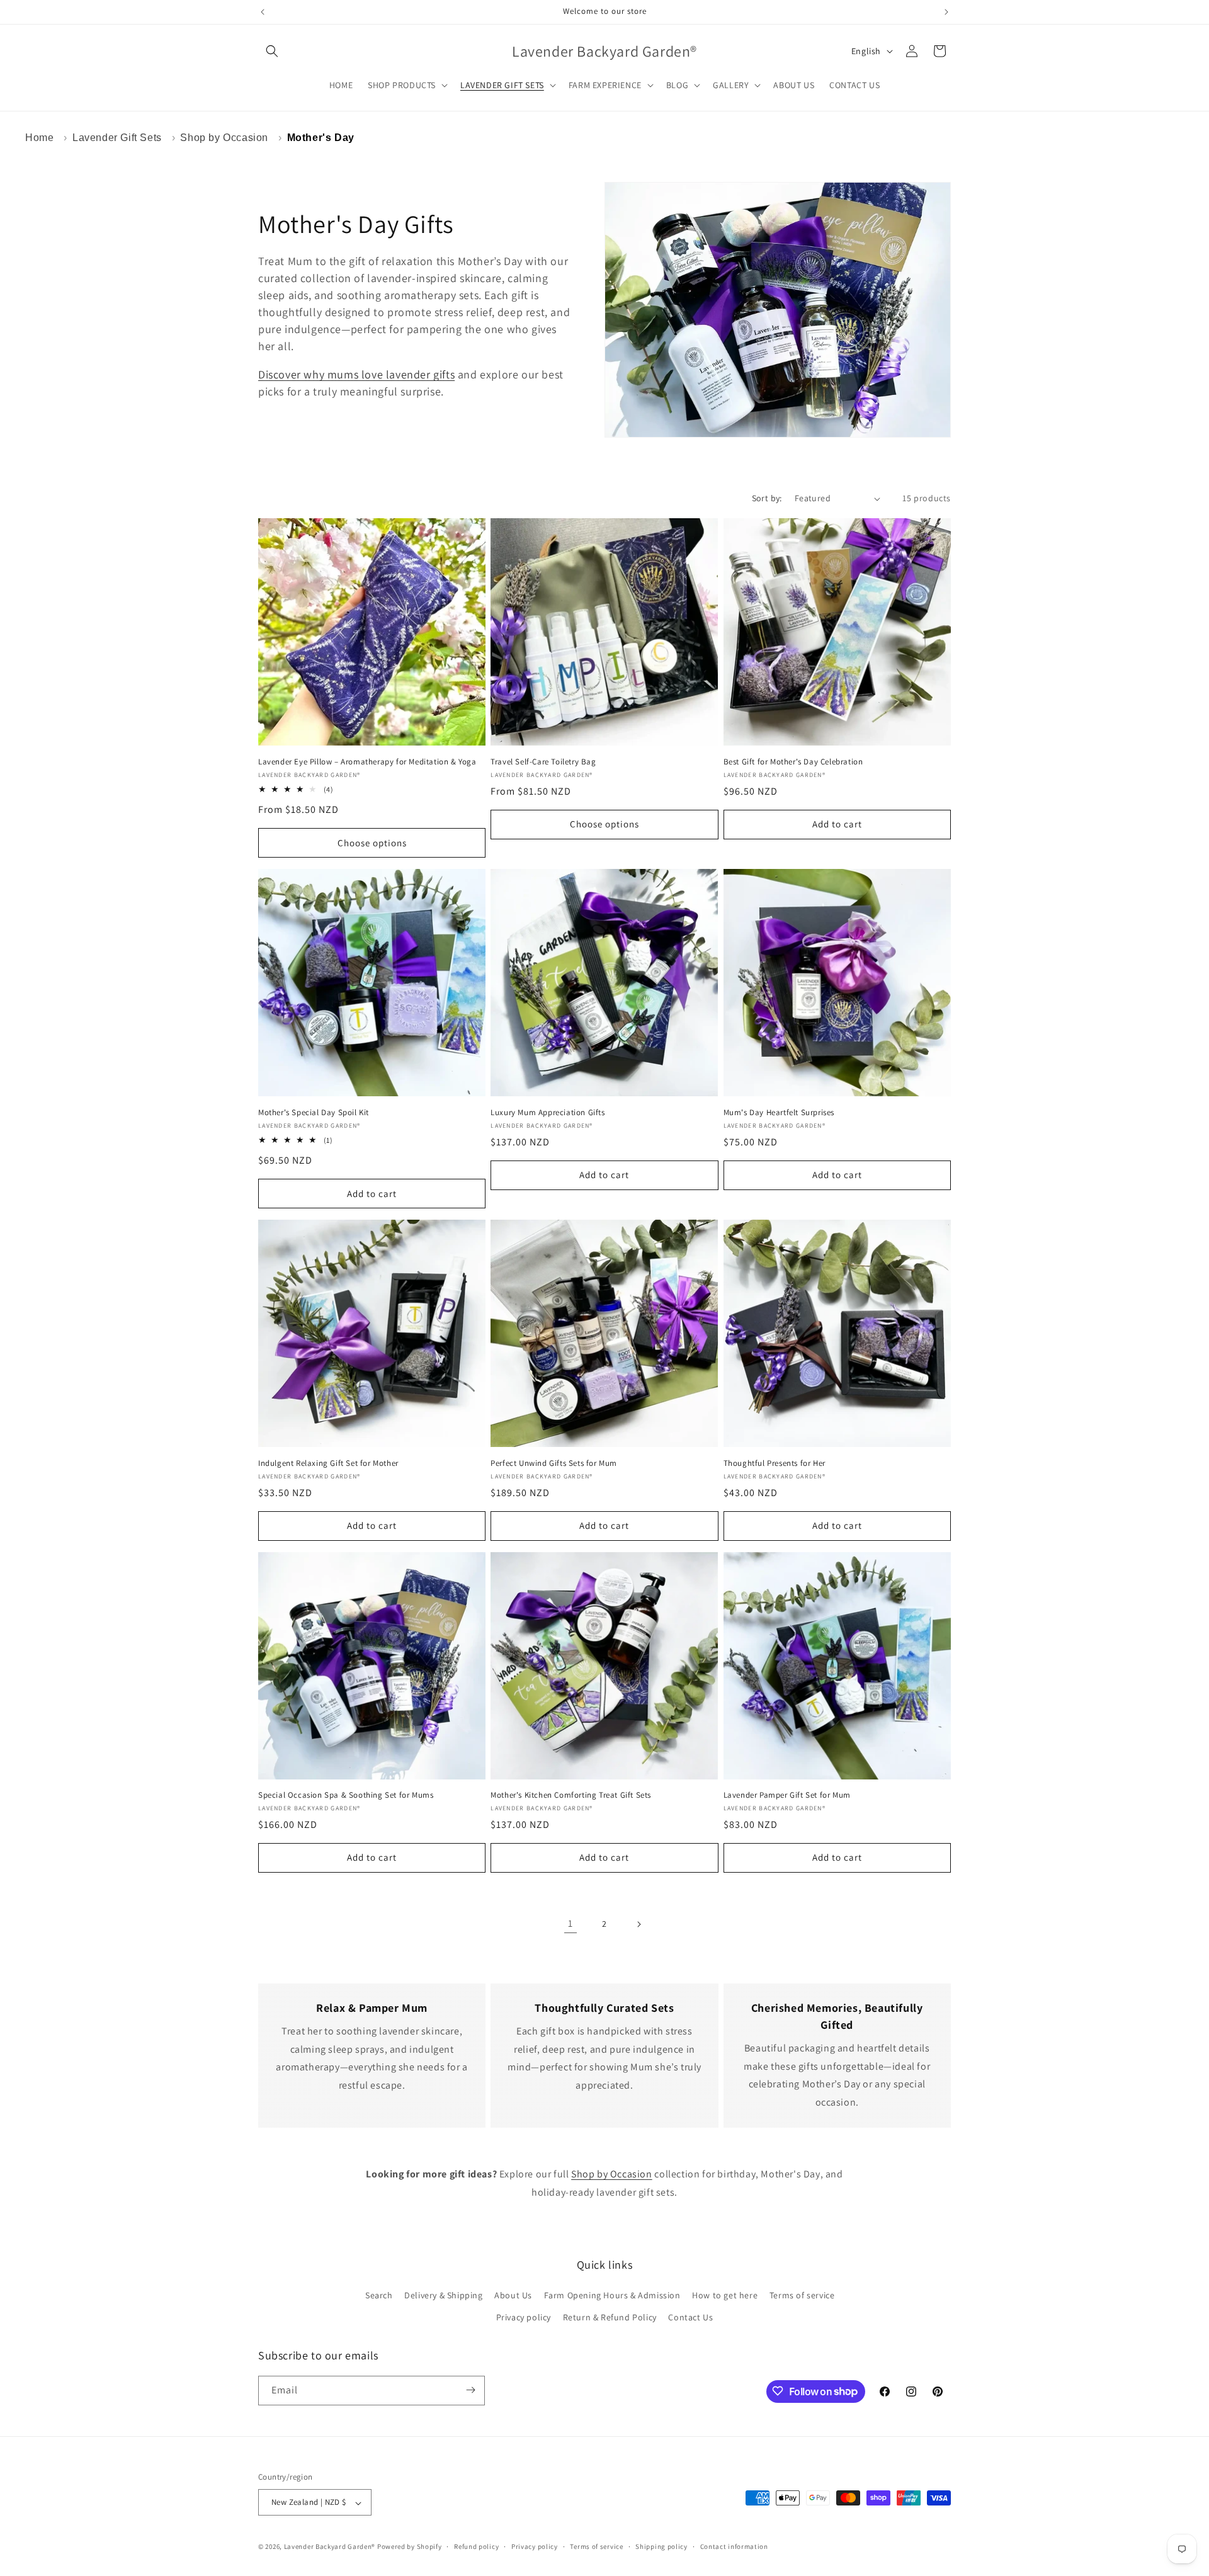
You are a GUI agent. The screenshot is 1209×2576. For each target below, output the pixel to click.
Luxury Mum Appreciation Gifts (548, 1113)
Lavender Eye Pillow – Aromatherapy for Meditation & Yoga (367, 762)
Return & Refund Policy (610, 2318)
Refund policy (476, 2546)
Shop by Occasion (224, 138)
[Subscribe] (470, 2390)
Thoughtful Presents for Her (775, 1463)
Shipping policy (661, 2546)
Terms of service (802, 2295)
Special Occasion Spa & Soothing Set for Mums (346, 1795)
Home (39, 138)
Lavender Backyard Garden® (330, 2547)
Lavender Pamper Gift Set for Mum (787, 1795)
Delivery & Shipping (443, 2295)
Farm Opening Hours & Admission (612, 2295)
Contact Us (690, 2318)
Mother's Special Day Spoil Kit (314, 1113)
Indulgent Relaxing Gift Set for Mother (328, 1463)
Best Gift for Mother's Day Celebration (793, 762)
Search (379, 2295)
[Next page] (639, 1924)
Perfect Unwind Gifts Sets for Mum (554, 1463)
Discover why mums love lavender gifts (356, 374)
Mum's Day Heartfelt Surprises (779, 1113)
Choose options (372, 843)
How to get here (725, 2295)
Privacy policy (524, 2318)
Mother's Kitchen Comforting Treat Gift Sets (571, 1795)
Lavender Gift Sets (117, 138)
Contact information (734, 2546)
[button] (272, 51)
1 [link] (570, 1923)
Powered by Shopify (410, 2547)
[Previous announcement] (263, 12)
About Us (513, 2295)
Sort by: (767, 498)
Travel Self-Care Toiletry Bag (543, 762)
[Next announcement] (946, 12)
